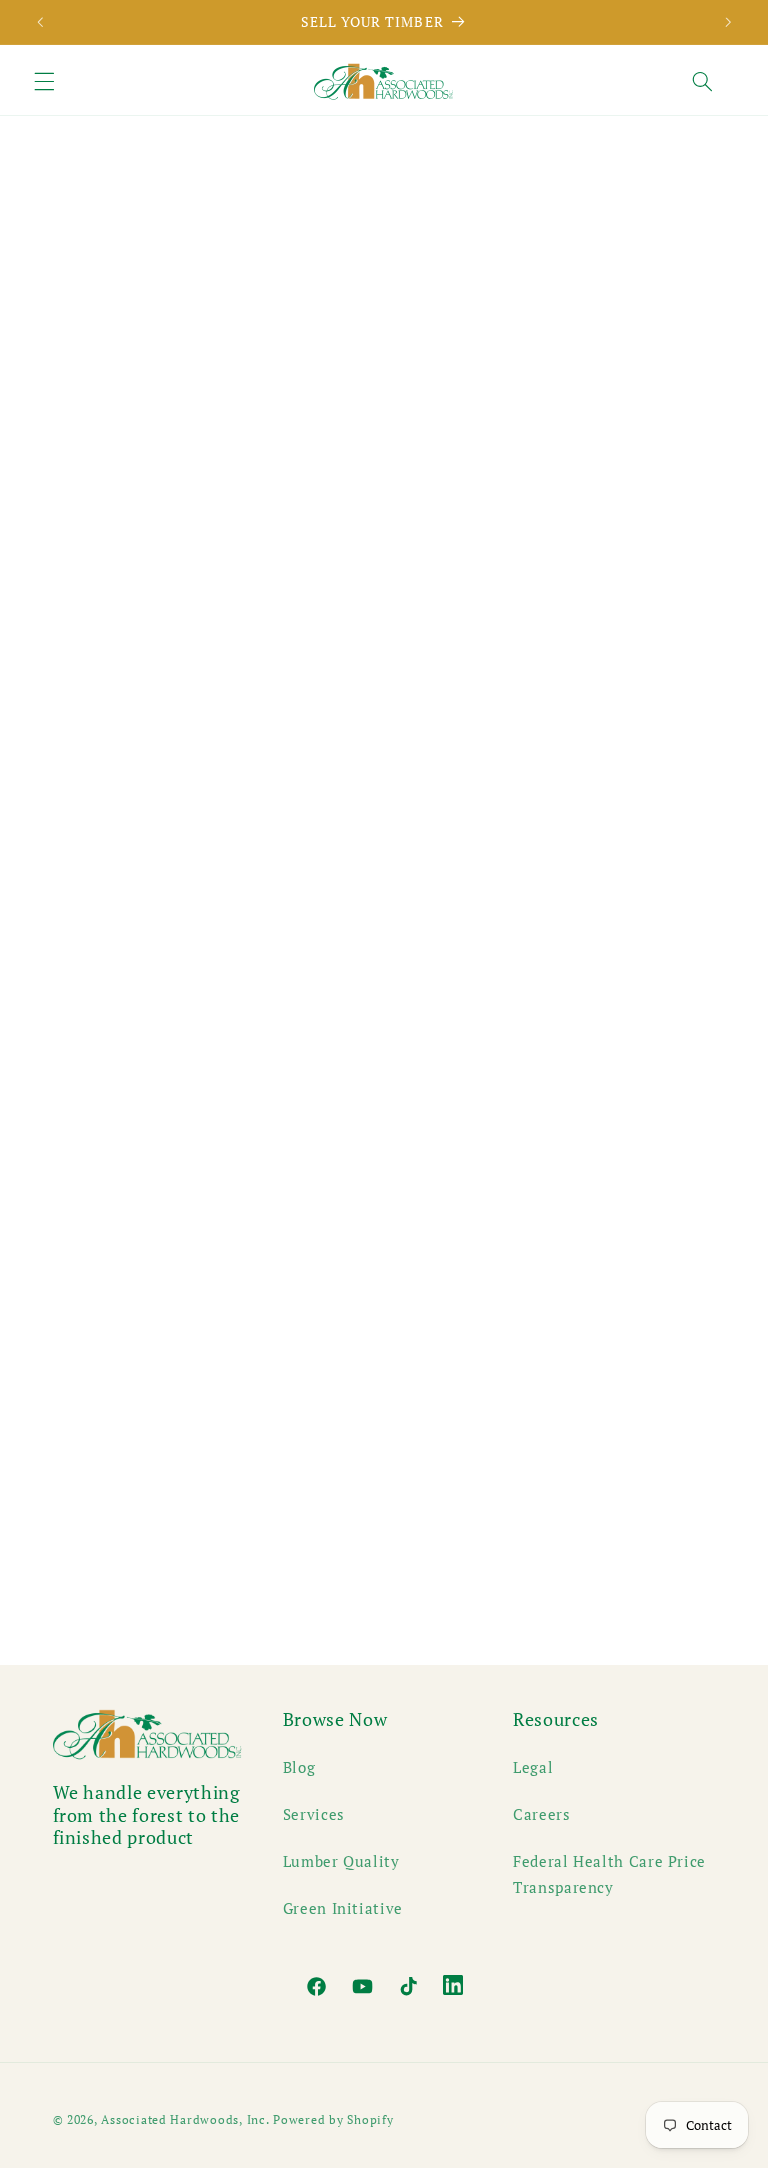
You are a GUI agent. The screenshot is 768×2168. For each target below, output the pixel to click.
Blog (299, 1767)
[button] (44, 82)
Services (314, 1814)
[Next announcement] (728, 22)
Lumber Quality (341, 1861)
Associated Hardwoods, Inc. (185, 2119)
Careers (541, 1814)
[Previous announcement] (40, 22)
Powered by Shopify (333, 2119)
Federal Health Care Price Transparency (609, 1874)
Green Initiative (343, 1908)
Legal (533, 1767)
